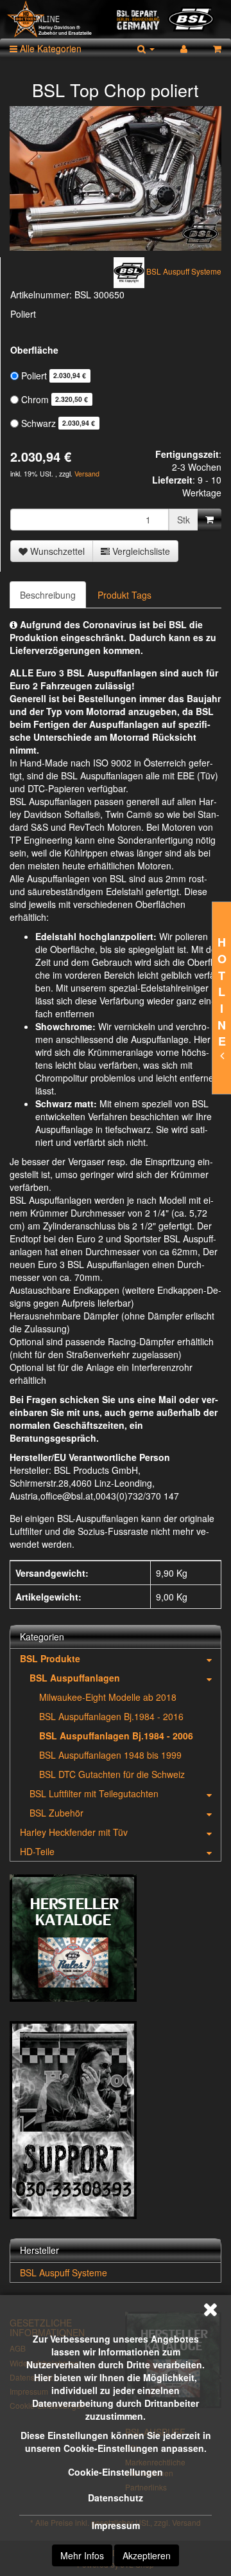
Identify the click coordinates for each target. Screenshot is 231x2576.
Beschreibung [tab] (48, 595)
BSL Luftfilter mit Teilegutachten (94, 1793)
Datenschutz (116, 2498)
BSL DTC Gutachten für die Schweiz (112, 1774)
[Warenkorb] (217, 48)
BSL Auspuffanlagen (75, 1678)
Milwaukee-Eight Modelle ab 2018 (108, 1697)
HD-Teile (37, 1851)
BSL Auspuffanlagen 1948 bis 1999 (110, 1755)
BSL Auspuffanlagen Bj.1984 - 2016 (111, 1716)
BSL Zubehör (56, 1813)
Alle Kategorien (49, 48)
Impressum (116, 2525)
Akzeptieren (147, 2555)
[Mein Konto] (184, 48)
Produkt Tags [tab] (124, 595)
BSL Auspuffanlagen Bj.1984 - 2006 (116, 1736)
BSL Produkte (50, 1658)
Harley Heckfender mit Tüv (74, 1832)
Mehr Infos (82, 2555)
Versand (87, 474)
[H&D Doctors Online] (116, 19)
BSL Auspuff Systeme (64, 2272)
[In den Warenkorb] (210, 520)
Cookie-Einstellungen (116, 2472)
